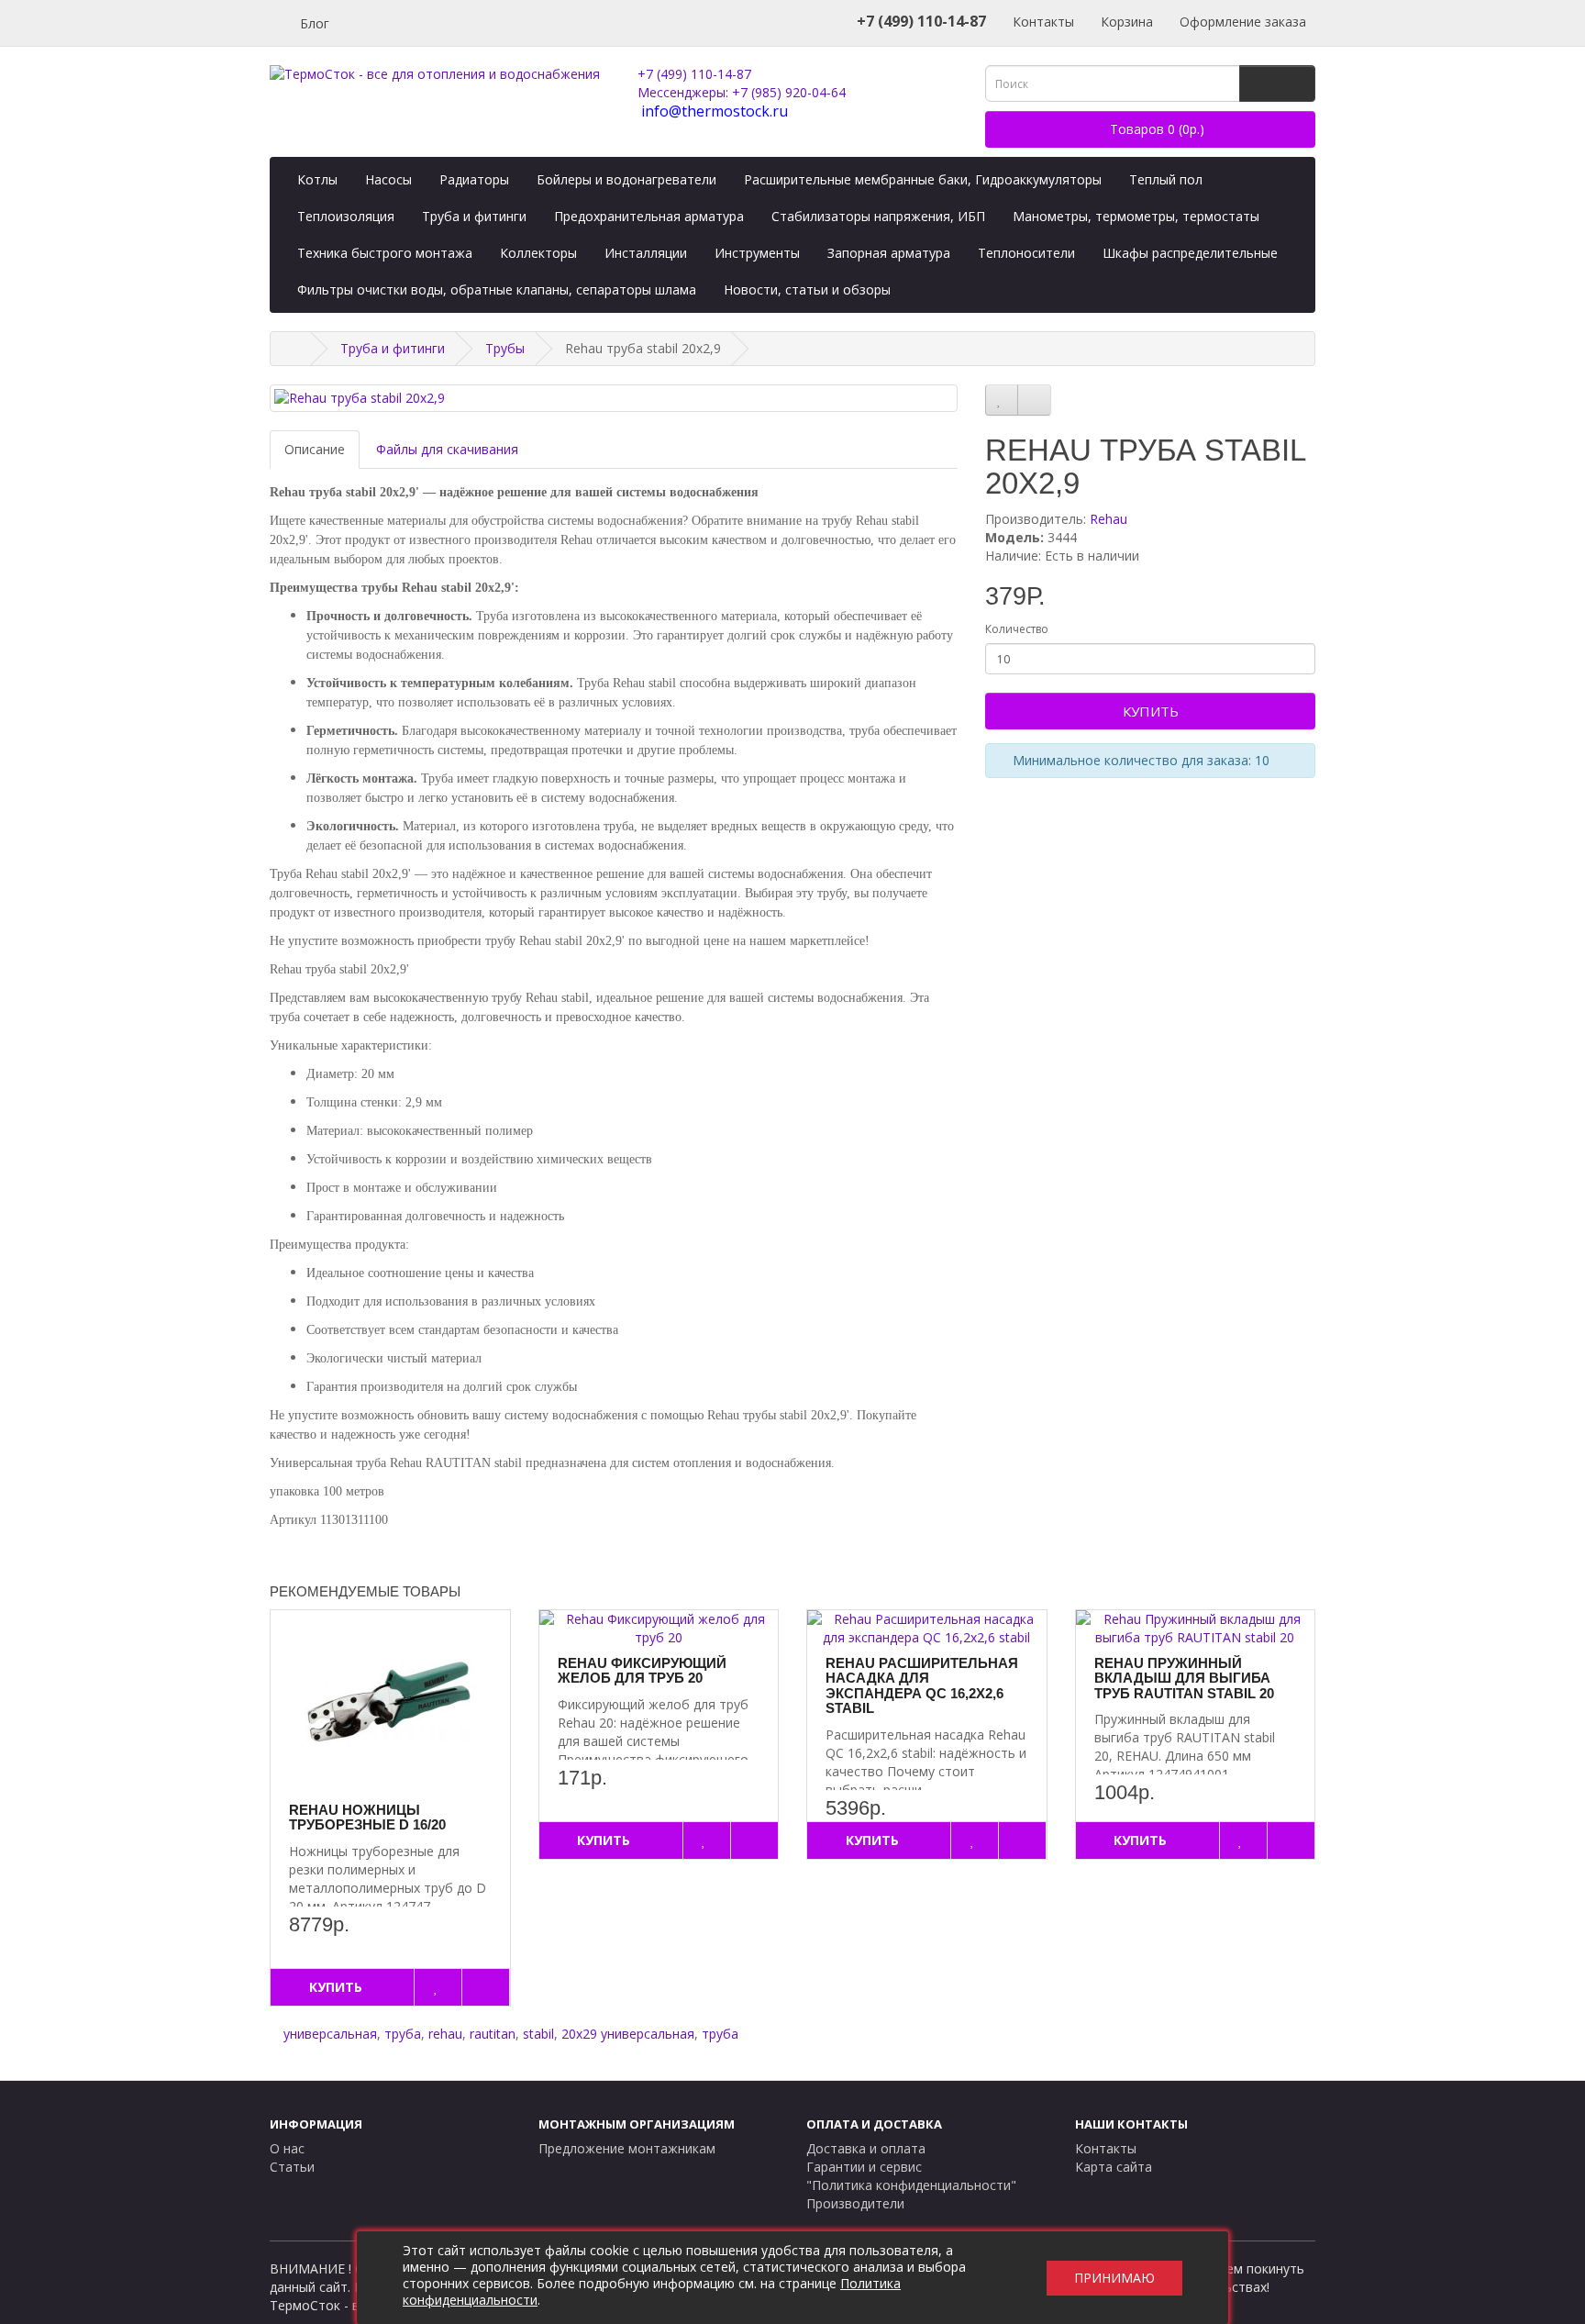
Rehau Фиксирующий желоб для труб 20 (642, 1671)
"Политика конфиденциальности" (911, 2185)
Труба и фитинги (474, 216)
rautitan (493, 2034)
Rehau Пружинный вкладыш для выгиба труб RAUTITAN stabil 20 (1184, 1678)
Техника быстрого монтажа (385, 253)
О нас (287, 2148)
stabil (538, 2034)
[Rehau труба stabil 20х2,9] (614, 398)
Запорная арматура (889, 253)
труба (403, 2034)
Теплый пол (1166, 179)
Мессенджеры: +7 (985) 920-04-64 (742, 92)
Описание (315, 449)
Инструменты (757, 253)
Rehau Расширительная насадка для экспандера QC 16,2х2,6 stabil (922, 1686)
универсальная (330, 2034)
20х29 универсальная (628, 2034)
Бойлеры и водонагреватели (626, 179)
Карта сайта (1114, 2167)
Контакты (1042, 22)
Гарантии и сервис (864, 2167)
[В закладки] (1002, 400)
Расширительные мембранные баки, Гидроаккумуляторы (923, 179)
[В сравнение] (1034, 400)
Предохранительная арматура (649, 216)
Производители (855, 2203)
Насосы (388, 179)
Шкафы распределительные (1190, 253)
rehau (445, 2034)
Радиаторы (474, 179)
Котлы (317, 179)
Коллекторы (538, 253)
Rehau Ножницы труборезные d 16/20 (367, 1818)
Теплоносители (1026, 253)
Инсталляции (646, 253)
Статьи (292, 2167)
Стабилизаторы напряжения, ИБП (878, 216)
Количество (1017, 629)
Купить (1151, 711)
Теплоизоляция (346, 216)
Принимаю (1114, 2278)
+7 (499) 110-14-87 (694, 74)
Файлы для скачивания (447, 449)
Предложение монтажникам (627, 2148)
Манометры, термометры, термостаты (1136, 216)
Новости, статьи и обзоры (807, 289)
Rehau (1108, 519)
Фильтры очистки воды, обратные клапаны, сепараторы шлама (497, 289)
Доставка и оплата (866, 2148)
